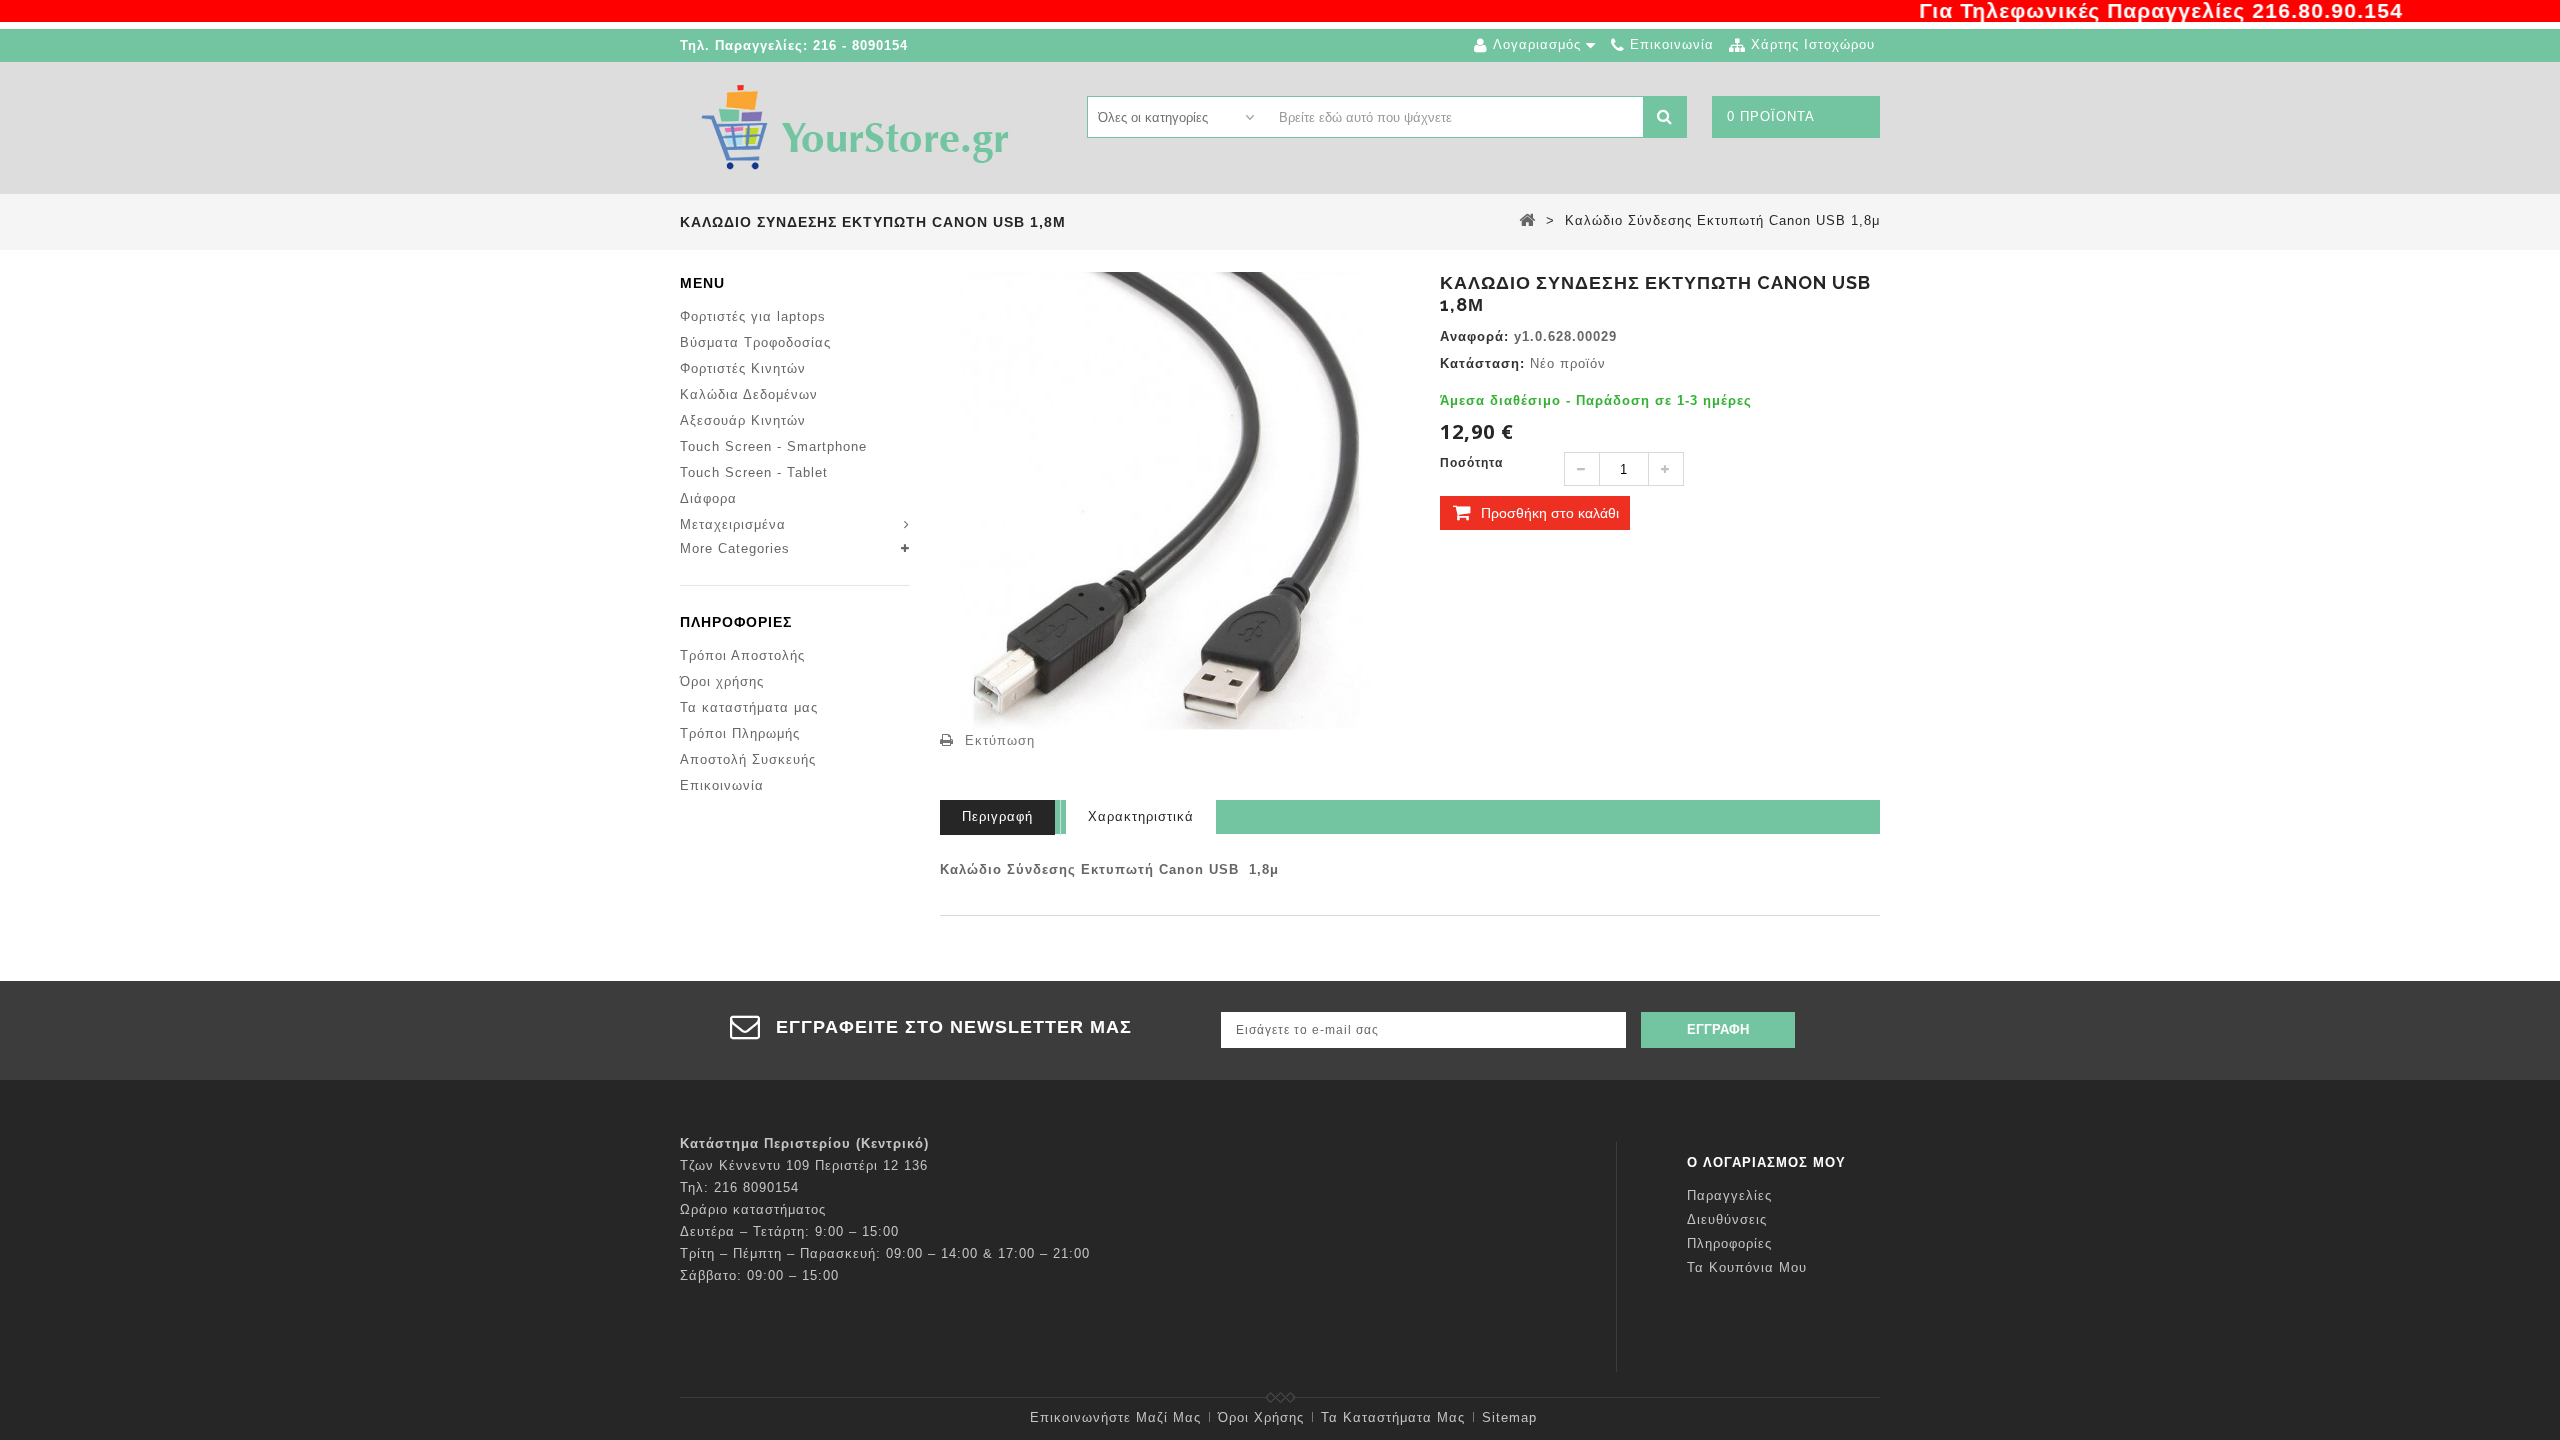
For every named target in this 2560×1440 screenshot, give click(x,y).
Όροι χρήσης (722, 681)
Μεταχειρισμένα (733, 524)
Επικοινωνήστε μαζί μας (1115, 1417)
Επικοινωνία (722, 785)
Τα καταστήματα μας (749, 707)
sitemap (1509, 1417)
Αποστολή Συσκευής (748, 759)
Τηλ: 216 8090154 (739, 1187)
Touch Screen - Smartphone (773, 446)
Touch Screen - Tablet (754, 472)
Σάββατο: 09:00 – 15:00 (759, 1275)
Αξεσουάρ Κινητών (743, 420)
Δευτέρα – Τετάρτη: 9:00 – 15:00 (789, 1231)
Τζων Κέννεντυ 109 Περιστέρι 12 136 (804, 1165)
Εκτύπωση (1000, 740)
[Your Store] (855, 126)
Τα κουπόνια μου (1747, 1267)
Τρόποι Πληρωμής (740, 733)
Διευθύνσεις (1727, 1219)
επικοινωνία (1672, 44)
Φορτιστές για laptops (753, 316)
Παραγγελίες (1729, 1195)
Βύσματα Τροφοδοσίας (755, 342)
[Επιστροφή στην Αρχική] (1527, 220)
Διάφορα (708, 498)
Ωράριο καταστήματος (753, 1209)
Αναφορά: (1474, 336)
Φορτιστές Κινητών (743, 368)
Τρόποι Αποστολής (742, 655)
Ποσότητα (1471, 463)
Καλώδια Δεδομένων (749, 394)
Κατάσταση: (1482, 363)
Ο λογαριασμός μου (1766, 1162)
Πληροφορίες (736, 622)
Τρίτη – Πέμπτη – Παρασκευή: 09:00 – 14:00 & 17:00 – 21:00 (885, 1253)
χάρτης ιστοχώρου (1813, 44)
